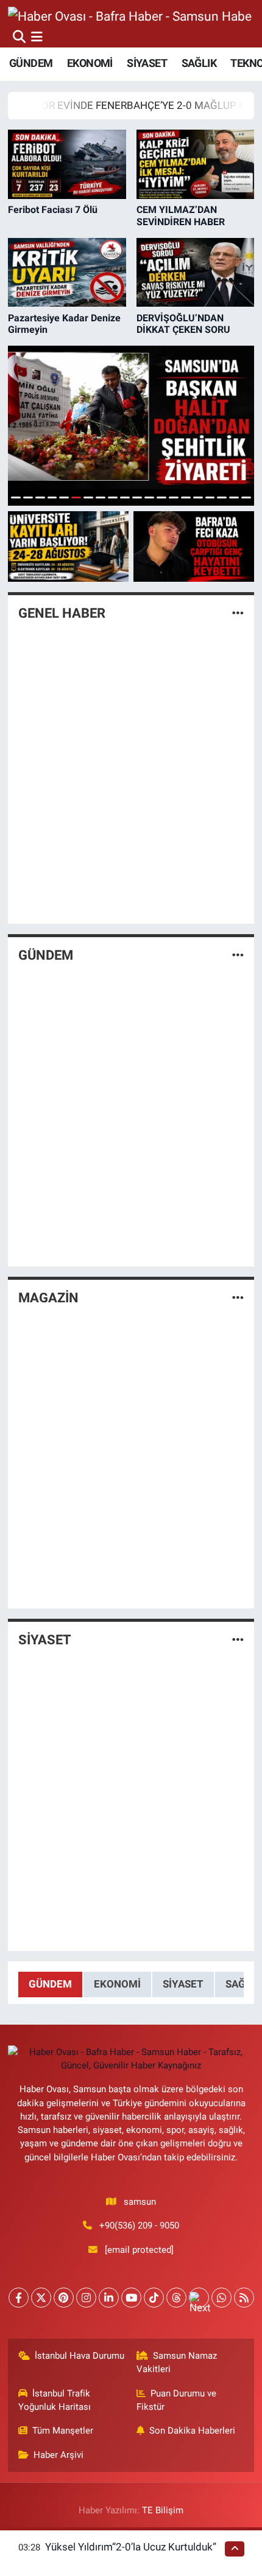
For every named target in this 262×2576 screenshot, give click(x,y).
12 (149, 497)
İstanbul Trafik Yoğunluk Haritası (55, 2400)
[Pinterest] (64, 2298)
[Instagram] (86, 2298)
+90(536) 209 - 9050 (139, 2225)
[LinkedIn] (109, 2298)
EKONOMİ (90, 63)
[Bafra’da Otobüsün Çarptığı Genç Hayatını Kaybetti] (194, 546)
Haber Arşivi (58, 2455)
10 (125, 497)
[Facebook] (19, 2298)
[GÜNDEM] (238, 955)
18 (222, 497)
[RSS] (244, 2298)
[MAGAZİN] (238, 1297)
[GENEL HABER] (238, 613)
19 (234, 497)
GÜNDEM (31, 63)
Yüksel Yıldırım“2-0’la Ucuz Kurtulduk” (131, 2547)
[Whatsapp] (221, 2298)
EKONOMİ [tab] (117, 1984)
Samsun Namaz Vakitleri (177, 2362)
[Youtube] (131, 2298)
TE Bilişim (163, 2510)
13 (161, 497)
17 (210, 497)
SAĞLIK (199, 63)
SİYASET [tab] (183, 1984)
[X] (41, 2298)
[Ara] (19, 37)
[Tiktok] (154, 2298)
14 (174, 497)
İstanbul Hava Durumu (80, 2356)
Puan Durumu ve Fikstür (177, 2400)
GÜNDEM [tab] (50, 1984)
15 (186, 497)
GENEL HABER (62, 613)
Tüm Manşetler (63, 2431)
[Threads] (176, 2298)
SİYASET (147, 63)
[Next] (199, 2298)
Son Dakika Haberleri (192, 2431)
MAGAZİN (48, 1298)
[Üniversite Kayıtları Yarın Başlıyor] (68, 546)
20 (246, 497)
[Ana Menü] (37, 37)
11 (137, 497)
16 (198, 497)
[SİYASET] (238, 1640)
